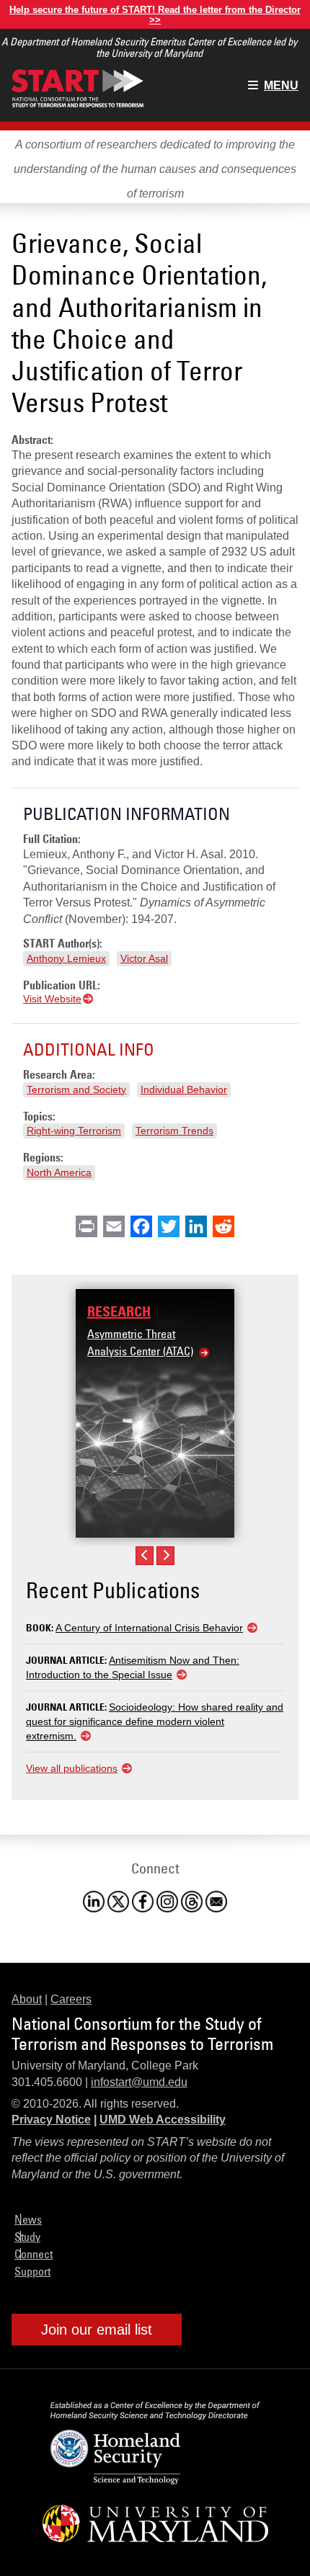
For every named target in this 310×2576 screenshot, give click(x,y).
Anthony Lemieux (66, 958)
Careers (71, 1999)
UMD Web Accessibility (163, 2120)
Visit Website (52, 999)
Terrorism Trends (174, 1131)
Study (27, 2237)
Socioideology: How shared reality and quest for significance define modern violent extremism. (155, 1721)
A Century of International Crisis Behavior (149, 1628)
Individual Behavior (184, 1089)
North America (59, 1172)
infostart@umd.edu (139, 2082)
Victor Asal (144, 958)
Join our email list (97, 2330)
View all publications (72, 1768)
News (28, 2219)
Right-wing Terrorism (74, 1131)
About (27, 1999)
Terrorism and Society (76, 1089)
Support (32, 2271)
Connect (34, 2254)
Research (119, 1311)
